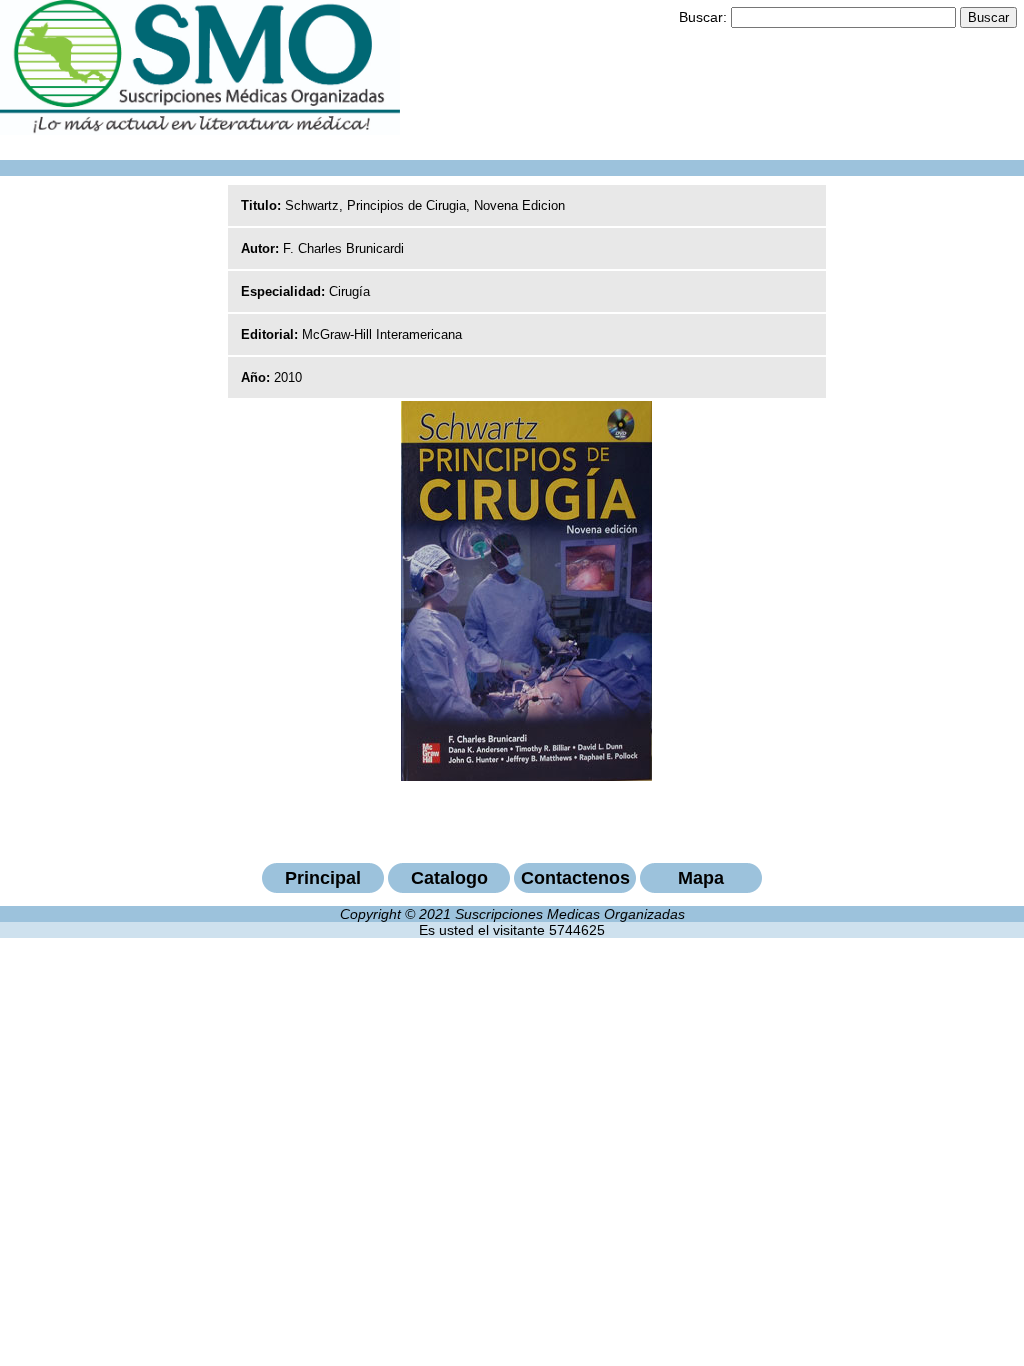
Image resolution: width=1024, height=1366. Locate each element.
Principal (323, 878)
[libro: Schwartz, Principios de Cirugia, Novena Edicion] (526, 776)
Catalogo (449, 878)
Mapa (701, 878)
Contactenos (575, 878)
